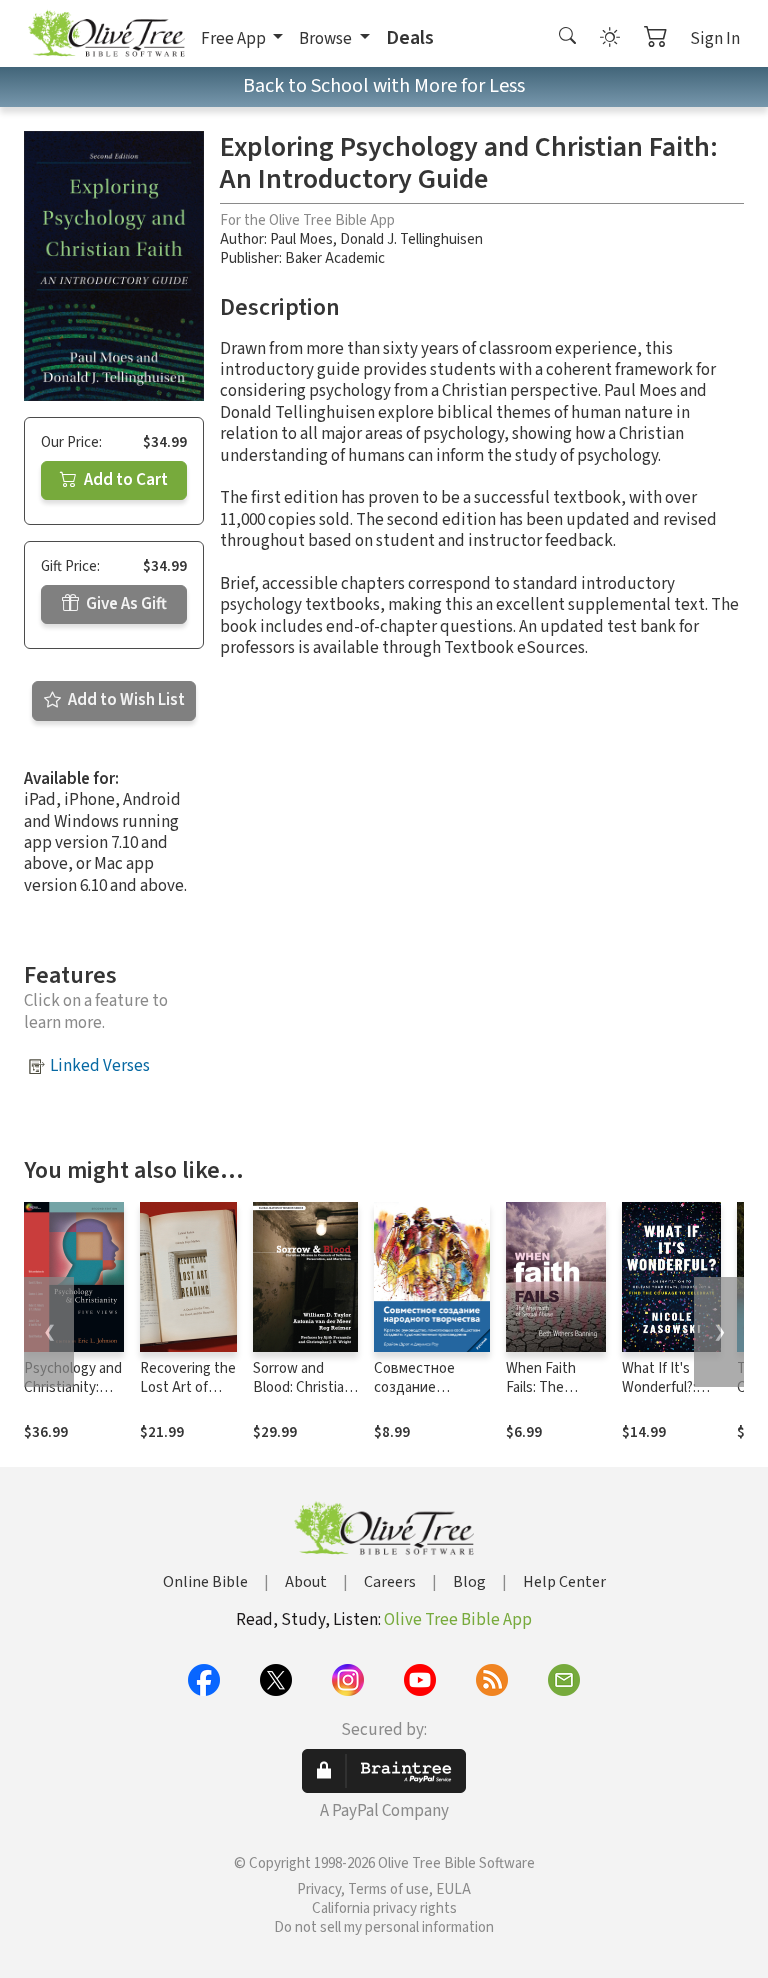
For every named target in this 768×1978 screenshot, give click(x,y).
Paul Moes (301, 239)
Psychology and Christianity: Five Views (73, 1387)
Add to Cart (124, 480)
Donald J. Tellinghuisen (411, 239)
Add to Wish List (125, 700)
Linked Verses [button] (100, 1066)
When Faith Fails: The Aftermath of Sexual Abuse (548, 1397)
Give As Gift (125, 604)
